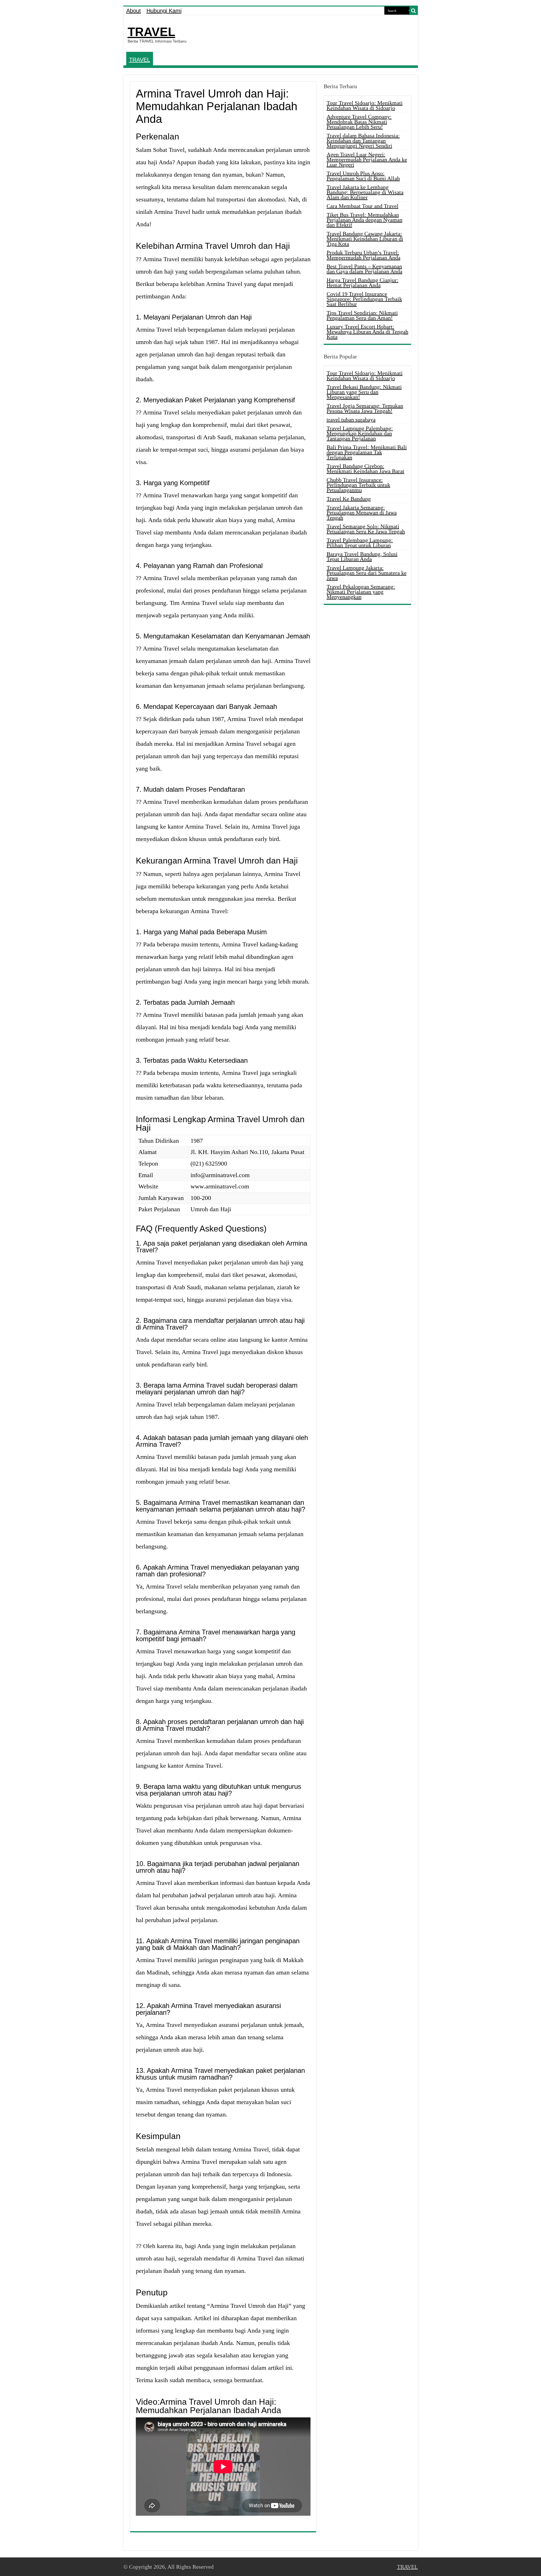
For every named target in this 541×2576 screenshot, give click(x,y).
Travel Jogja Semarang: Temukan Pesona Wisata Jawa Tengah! (365, 408)
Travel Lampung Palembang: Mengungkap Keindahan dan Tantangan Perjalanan (360, 433)
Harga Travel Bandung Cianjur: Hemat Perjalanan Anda (362, 283)
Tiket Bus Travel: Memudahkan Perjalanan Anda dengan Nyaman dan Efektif (364, 220)
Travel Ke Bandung (349, 499)
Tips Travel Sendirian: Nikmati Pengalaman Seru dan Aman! (362, 315)
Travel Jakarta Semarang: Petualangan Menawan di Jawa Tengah (362, 512)
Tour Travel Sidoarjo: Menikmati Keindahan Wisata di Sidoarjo (365, 105)
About (134, 11)
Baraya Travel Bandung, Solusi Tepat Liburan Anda (362, 556)
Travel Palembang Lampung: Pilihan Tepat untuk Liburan (360, 543)
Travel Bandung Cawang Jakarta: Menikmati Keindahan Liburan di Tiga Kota (365, 239)
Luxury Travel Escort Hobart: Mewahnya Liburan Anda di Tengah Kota (367, 332)
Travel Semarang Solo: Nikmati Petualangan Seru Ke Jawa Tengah (366, 529)
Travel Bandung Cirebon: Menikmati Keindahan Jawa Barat (365, 469)
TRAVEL (151, 32)
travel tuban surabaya (351, 420)
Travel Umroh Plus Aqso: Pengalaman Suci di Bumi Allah (363, 176)
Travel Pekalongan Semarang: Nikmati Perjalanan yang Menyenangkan (361, 592)
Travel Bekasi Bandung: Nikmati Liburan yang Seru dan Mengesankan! (364, 392)
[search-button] (414, 11)
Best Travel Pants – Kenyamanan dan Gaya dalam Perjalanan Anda (364, 269)
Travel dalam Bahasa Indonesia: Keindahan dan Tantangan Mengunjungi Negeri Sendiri (363, 141)
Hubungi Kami (164, 11)
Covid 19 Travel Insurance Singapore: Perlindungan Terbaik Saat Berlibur (364, 299)
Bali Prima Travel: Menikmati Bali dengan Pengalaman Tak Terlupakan (367, 452)
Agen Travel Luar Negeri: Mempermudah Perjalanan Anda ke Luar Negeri (367, 159)
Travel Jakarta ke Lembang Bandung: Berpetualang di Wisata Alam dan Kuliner (365, 192)
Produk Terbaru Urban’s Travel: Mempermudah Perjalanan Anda (363, 255)
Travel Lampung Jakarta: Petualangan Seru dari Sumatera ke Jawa (367, 573)
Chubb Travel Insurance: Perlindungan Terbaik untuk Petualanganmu (358, 485)
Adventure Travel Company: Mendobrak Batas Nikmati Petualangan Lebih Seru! (359, 122)
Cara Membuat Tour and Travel (362, 206)
